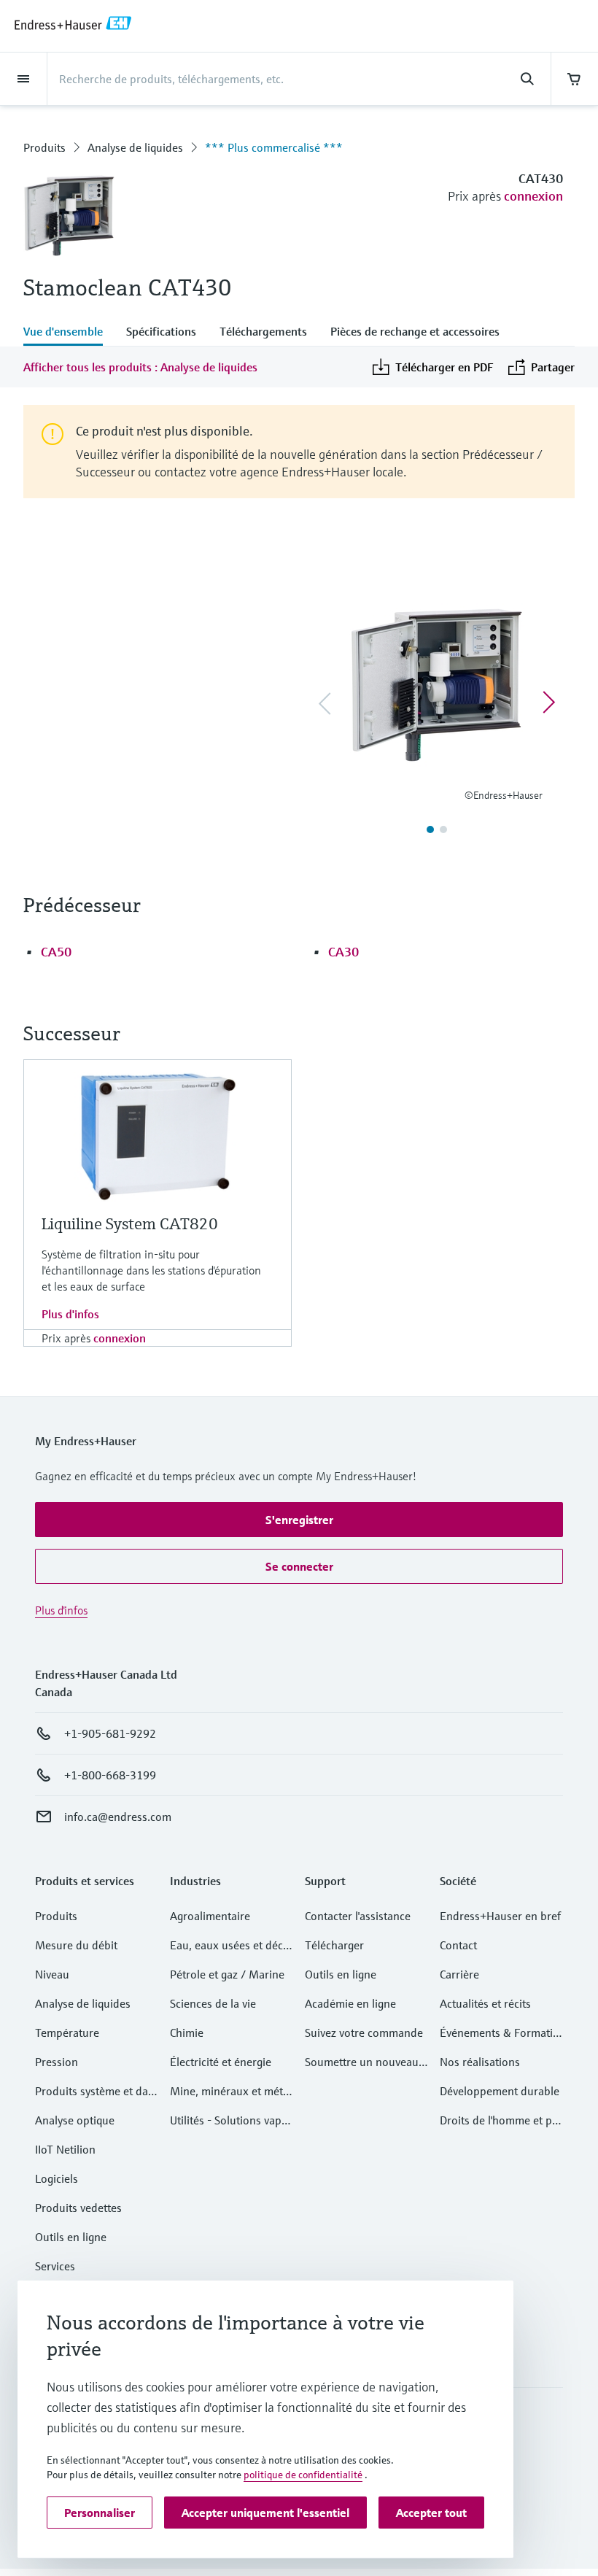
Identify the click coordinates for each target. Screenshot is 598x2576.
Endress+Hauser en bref (500, 1916)
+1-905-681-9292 (110, 1733)
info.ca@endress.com (118, 1817)
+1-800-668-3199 (110, 1775)
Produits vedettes (78, 2208)
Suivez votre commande (364, 2032)
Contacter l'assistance (358, 1916)
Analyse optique (75, 2120)
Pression (57, 2062)
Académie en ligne (350, 2003)
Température (67, 2032)
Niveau (52, 1974)
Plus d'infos (70, 1314)
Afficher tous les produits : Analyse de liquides (140, 367)
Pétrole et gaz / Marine (227, 1974)
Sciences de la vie (213, 2003)
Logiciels (57, 2178)
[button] (299, 1520)
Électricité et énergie (221, 2062)
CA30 (343, 952)
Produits (44, 147)
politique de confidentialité (303, 2475)
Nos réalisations (480, 2062)
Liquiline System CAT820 (130, 1224)
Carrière (459, 1974)
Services (55, 2266)
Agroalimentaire (210, 1916)
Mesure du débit (76, 1945)
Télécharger (334, 1945)
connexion (533, 196)
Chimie (187, 2032)
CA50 (56, 952)
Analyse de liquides (135, 147)
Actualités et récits (485, 2003)
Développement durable (500, 2091)
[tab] (69, 333)
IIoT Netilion (65, 2149)
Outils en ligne (71, 2237)
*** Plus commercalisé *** (274, 147)
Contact (458, 1945)
